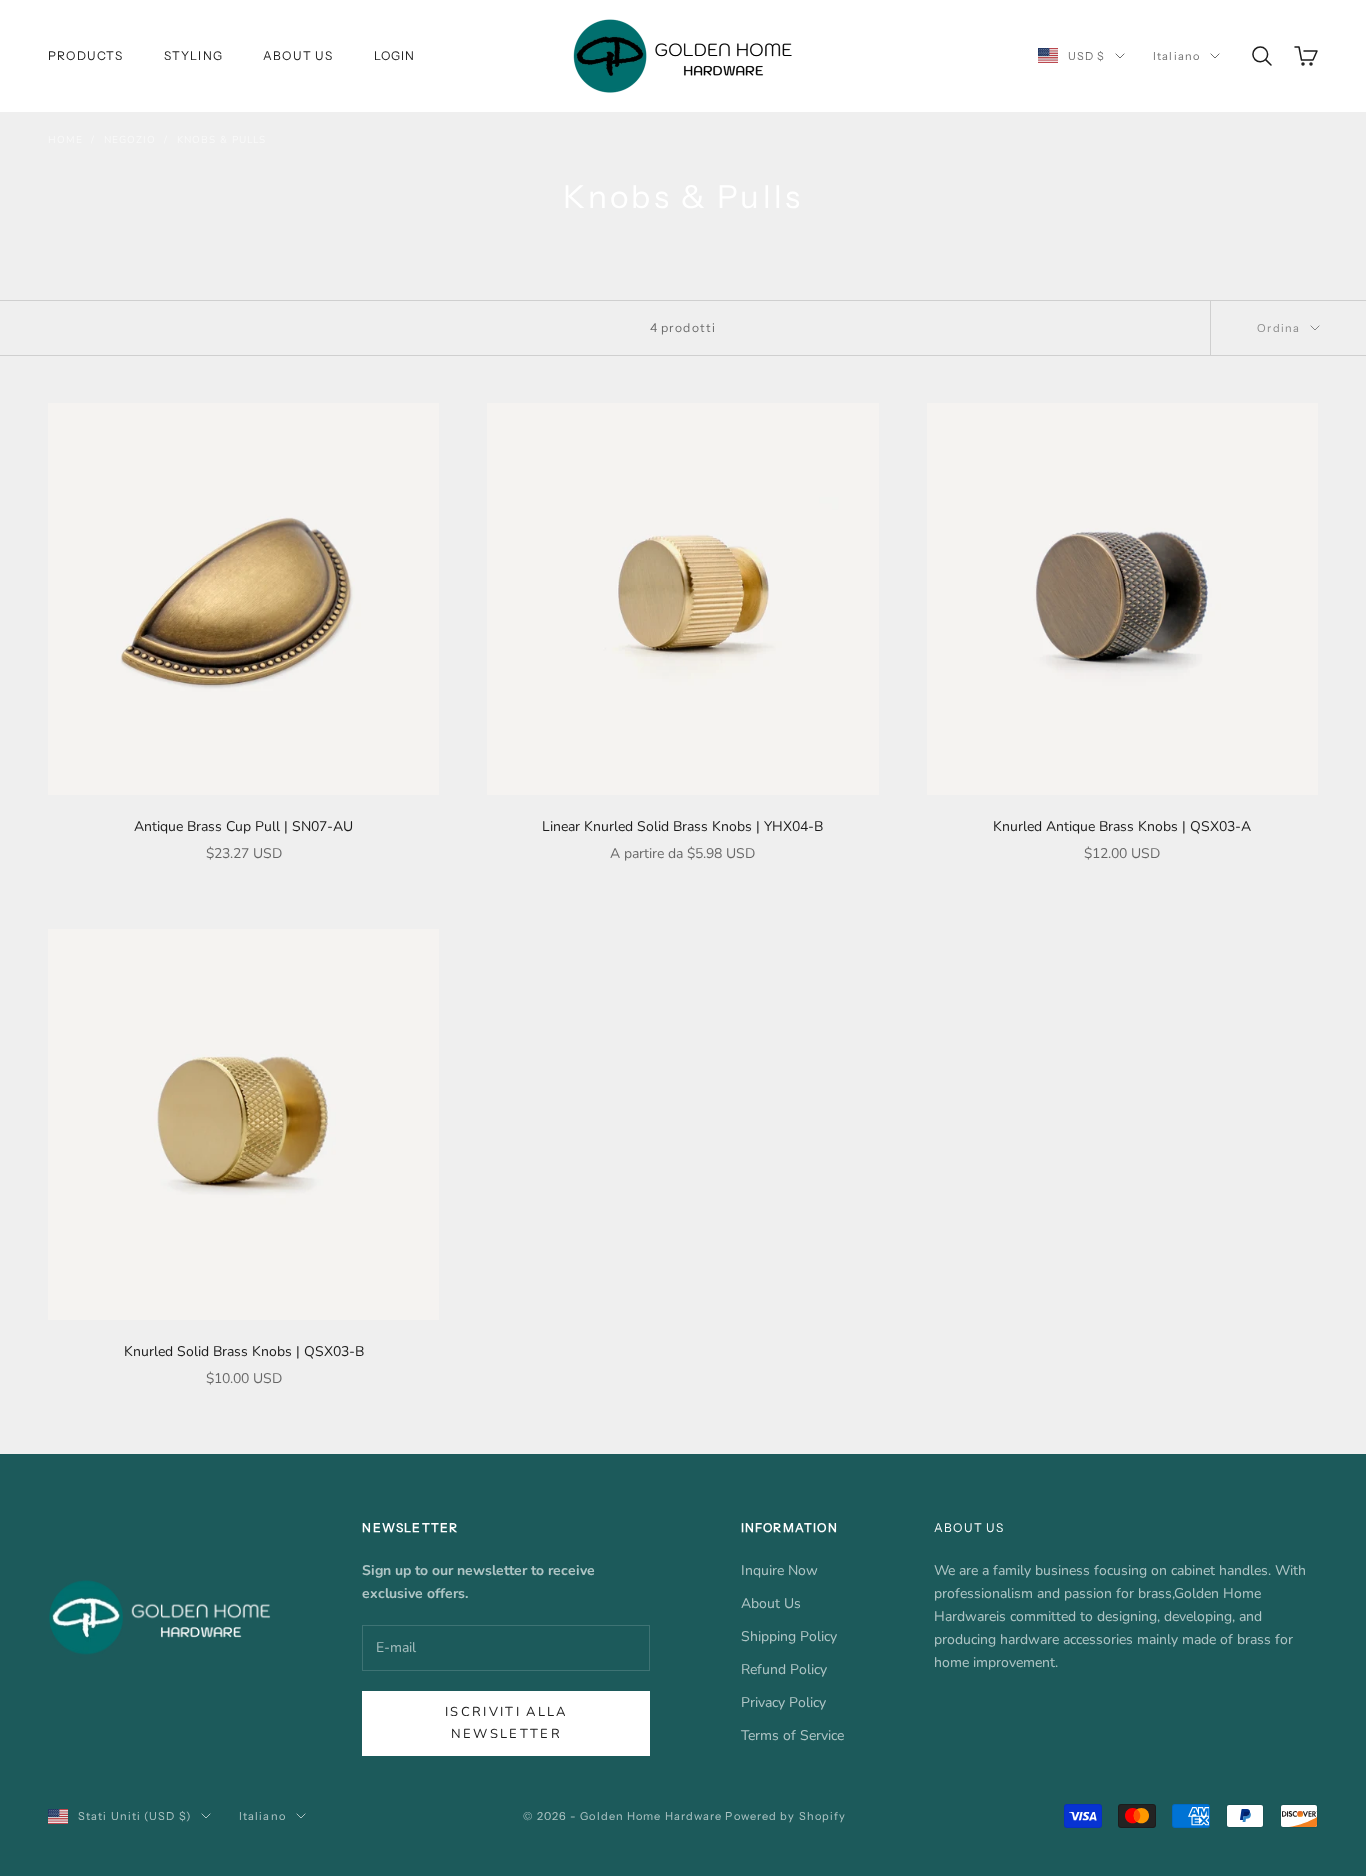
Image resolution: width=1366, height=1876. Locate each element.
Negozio (130, 140)
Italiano (1176, 56)
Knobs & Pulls (221, 140)
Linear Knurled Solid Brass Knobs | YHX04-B (682, 826)
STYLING (193, 55)
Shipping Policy (789, 1636)
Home (65, 140)
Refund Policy (784, 1669)
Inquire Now (779, 1570)
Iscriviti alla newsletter (506, 1722)
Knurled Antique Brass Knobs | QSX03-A (1122, 826)
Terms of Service (792, 1735)
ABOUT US (298, 55)
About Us (771, 1603)
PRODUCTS (86, 55)
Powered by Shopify (785, 1816)
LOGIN (395, 55)
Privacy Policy (783, 1702)
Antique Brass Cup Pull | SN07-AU (243, 826)
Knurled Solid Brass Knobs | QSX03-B (244, 1351)
